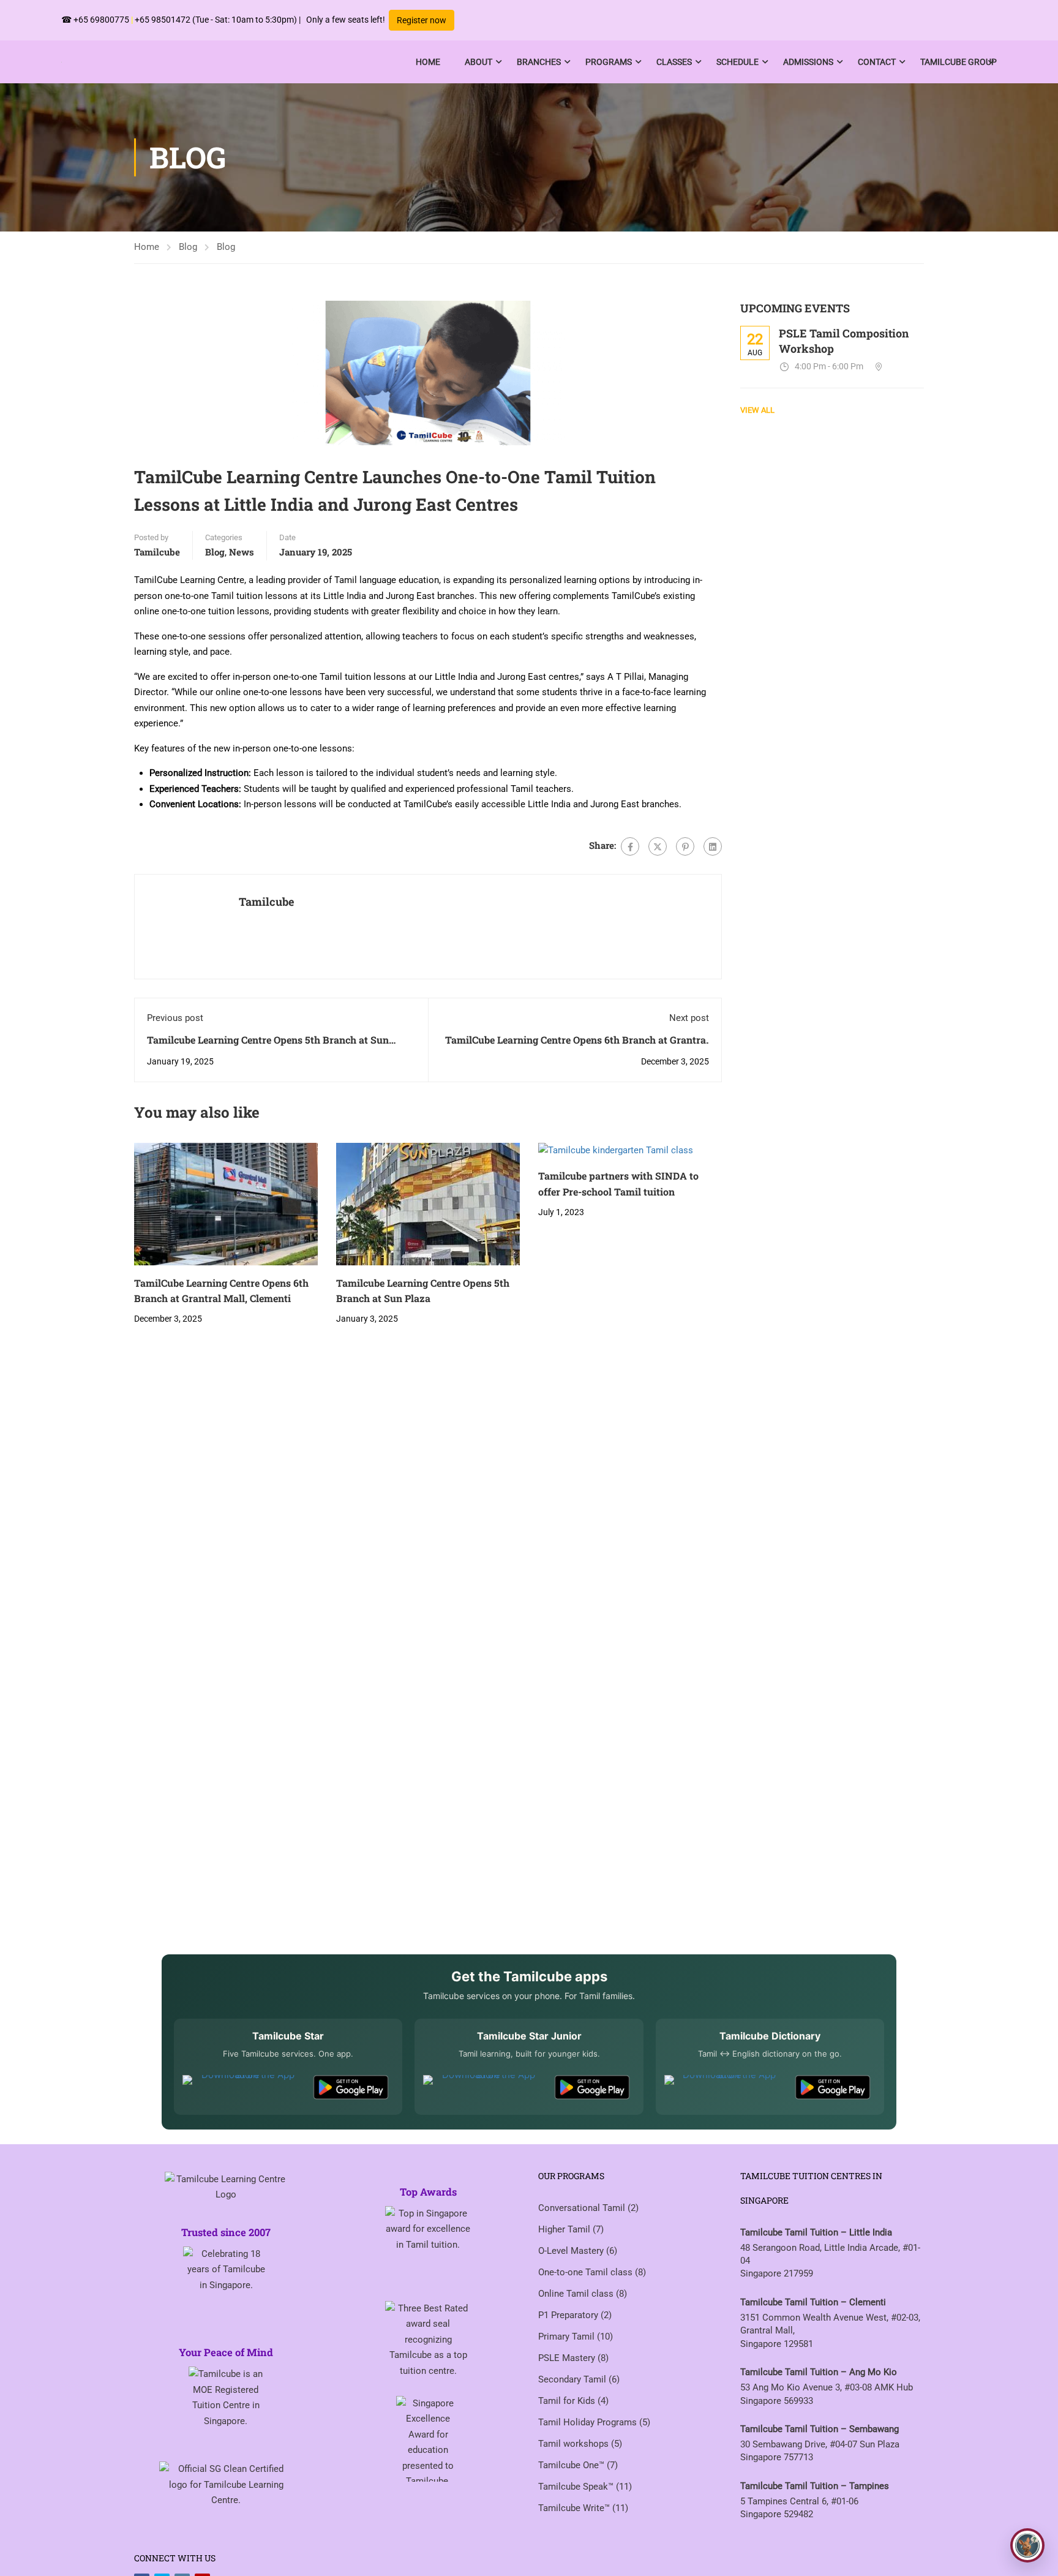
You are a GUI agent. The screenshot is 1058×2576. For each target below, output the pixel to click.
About (478, 62)
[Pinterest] (685, 846)
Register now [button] (422, 20)
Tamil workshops (575, 2444)
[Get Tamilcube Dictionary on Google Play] (833, 2087)
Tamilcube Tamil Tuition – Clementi (813, 2302)
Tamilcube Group (959, 62)
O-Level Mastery (572, 2251)
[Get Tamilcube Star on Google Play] (351, 2087)
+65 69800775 (101, 20)
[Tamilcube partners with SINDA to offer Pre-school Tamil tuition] (616, 1150)
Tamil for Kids (568, 2401)
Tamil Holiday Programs (589, 2422)
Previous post (175, 1018)
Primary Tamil (568, 2337)
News (242, 552)
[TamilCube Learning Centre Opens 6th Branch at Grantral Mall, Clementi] (226, 1203)
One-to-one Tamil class (587, 2272)
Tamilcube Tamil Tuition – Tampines (815, 2486)
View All (757, 410)
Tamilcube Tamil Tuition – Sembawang (820, 2429)
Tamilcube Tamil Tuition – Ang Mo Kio (819, 2372)
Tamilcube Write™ (575, 2508)
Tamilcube (157, 552)
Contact (877, 62)
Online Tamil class (577, 2294)
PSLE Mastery (568, 2358)
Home (428, 62)
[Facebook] (630, 846)
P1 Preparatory (569, 2315)
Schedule (737, 62)
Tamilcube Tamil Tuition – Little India (816, 2232)
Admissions (808, 62)
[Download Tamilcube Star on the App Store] (243, 2087)
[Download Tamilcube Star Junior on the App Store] (483, 2087)
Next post (689, 1018)
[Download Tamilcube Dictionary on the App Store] (725, 2087)
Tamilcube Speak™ (577, 2487)
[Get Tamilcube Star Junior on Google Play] (592, 2087)
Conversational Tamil (583, 2208)
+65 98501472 (163, 20)
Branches (539, 62)
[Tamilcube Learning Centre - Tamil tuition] (138, 62)
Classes (674, 62)
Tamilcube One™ (572, 2465)
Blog (188, 247)
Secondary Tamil (573, 2379)
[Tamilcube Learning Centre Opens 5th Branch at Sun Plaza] (428, 1203)
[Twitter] (658, 846)
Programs (609, 62)
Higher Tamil (565, 2229)
